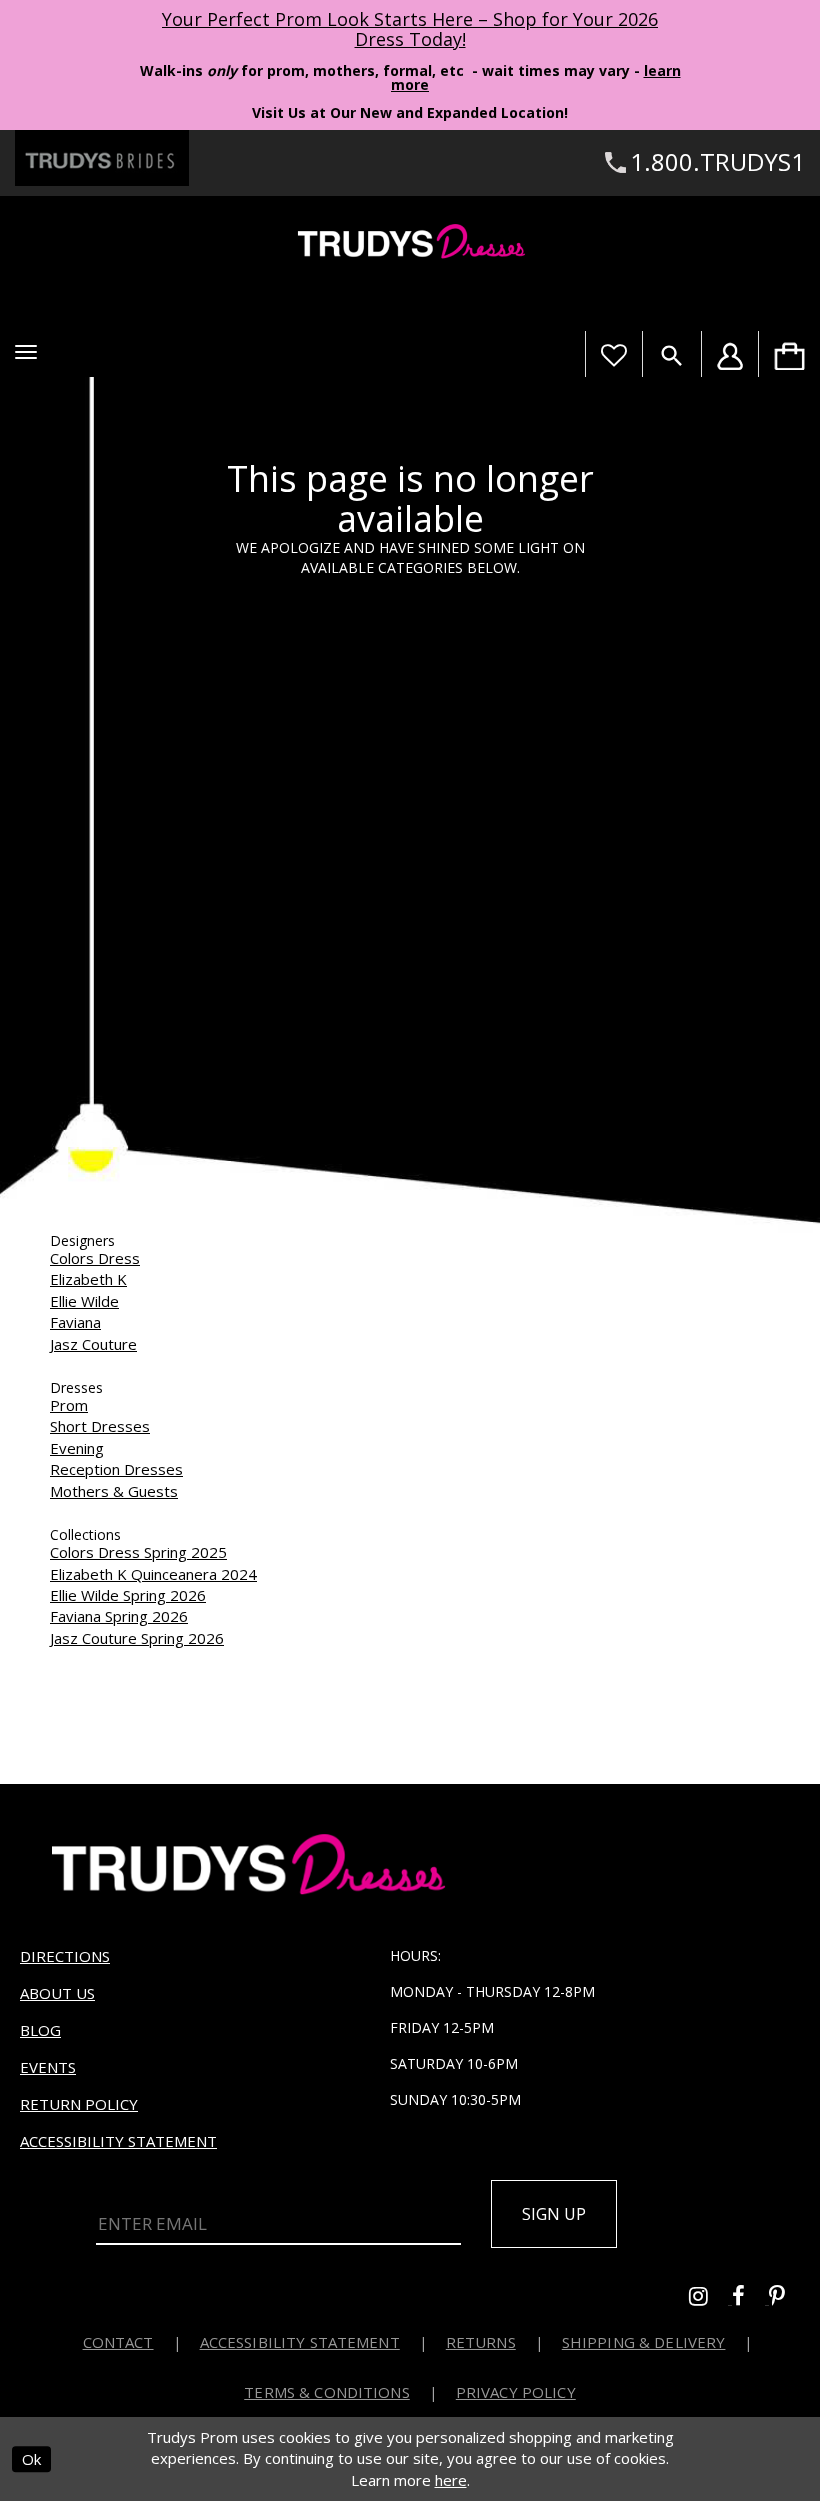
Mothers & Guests (114, 1491)
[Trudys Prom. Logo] (410, 244)
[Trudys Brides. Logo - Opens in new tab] (102, 158)
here (451, 2480)
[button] (26, 352)
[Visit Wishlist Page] (613, 354)
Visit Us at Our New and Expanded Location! (410, 112)
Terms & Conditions (327, 2392)
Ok (31, 2459)
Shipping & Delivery (644, 2342)
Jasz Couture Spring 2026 (137, 1638)
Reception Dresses (116, 1469)
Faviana (75, 1322)
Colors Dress (95, 1258)
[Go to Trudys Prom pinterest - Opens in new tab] (787, 2298)
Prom (69, 1405)
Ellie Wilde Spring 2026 (128, 1595)
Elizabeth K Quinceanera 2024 (153, 1574)
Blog (40, 2030)
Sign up (554, 2214)
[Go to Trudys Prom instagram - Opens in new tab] (710, 2298)
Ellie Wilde (84, 1301)
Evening (77, 1448)
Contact (118, 2342)
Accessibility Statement (118, 2141)
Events (48, 2067)
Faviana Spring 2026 (119, 1616)
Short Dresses (100, 1426)
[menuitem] (789, 354)
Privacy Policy (516, 2392)
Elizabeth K (88, 1279)
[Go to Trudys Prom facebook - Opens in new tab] (750, 2298)
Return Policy (79, 2104)
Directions (65, 1956)
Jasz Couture (93, 1344)
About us (57, 1993)
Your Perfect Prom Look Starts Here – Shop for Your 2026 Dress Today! (410, 29)
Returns (481, 2342)
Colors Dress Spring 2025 (138, 1552)
